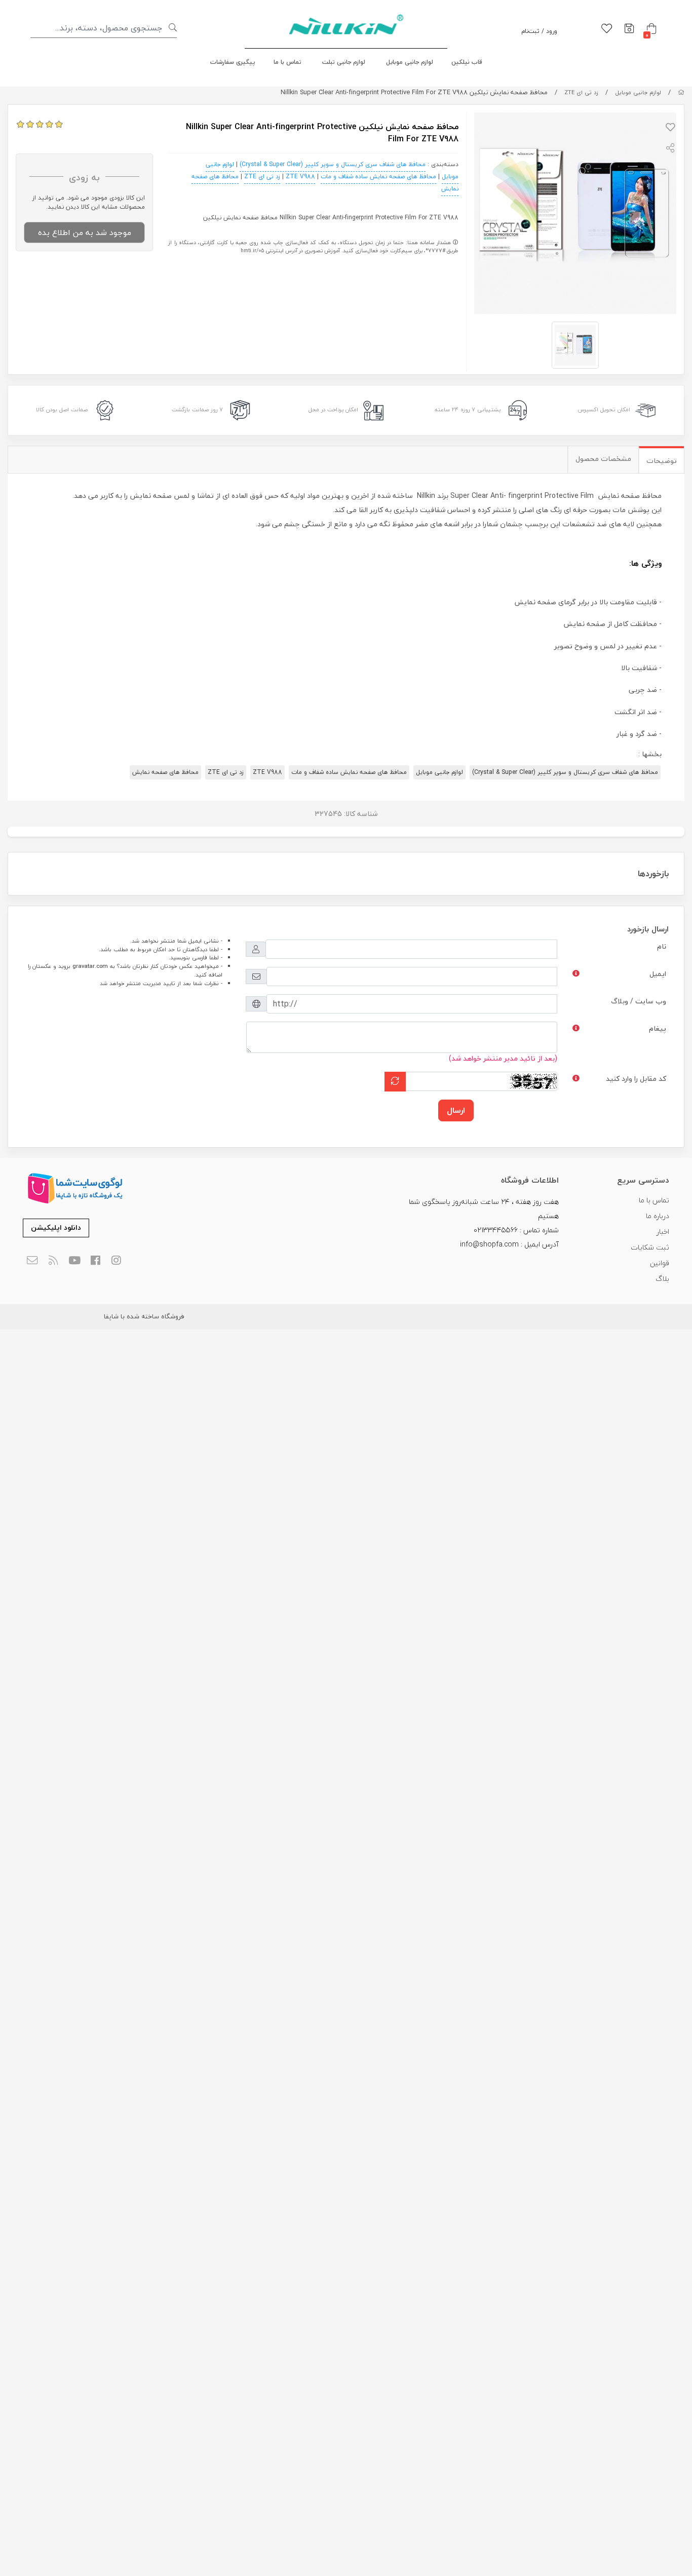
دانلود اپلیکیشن (56, 1227)
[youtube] (74, 1261)
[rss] (53, 1261)
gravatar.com (90, 966)
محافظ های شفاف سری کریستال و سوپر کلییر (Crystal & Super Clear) (333, 164)
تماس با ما (287, 62)
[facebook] (95, 1261)
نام (662, 946)
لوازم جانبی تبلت (344, 62)
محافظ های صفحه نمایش (165, 772)
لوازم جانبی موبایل (410, 62)
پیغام (658, 1028)
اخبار (663, 1232)
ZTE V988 (300, 177)
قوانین (660, 1263)
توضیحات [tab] (662, 461)
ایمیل (658, 974)
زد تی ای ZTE (581, 92)
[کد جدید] (395, 1082)
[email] (32, 1261)
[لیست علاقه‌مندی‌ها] (607, 29)
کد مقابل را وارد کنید (636, 1079)
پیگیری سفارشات (233, 62)
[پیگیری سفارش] (629, 29)
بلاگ (662, 1279)
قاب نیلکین (467, 62)
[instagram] (117, 1261)
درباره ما (658, 1216)
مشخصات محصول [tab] (603, 459)
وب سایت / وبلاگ (639, 1001)
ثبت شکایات (650, 1247)
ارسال (456, 1110)
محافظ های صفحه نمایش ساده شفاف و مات (378, 177)
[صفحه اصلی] (681, 92)
